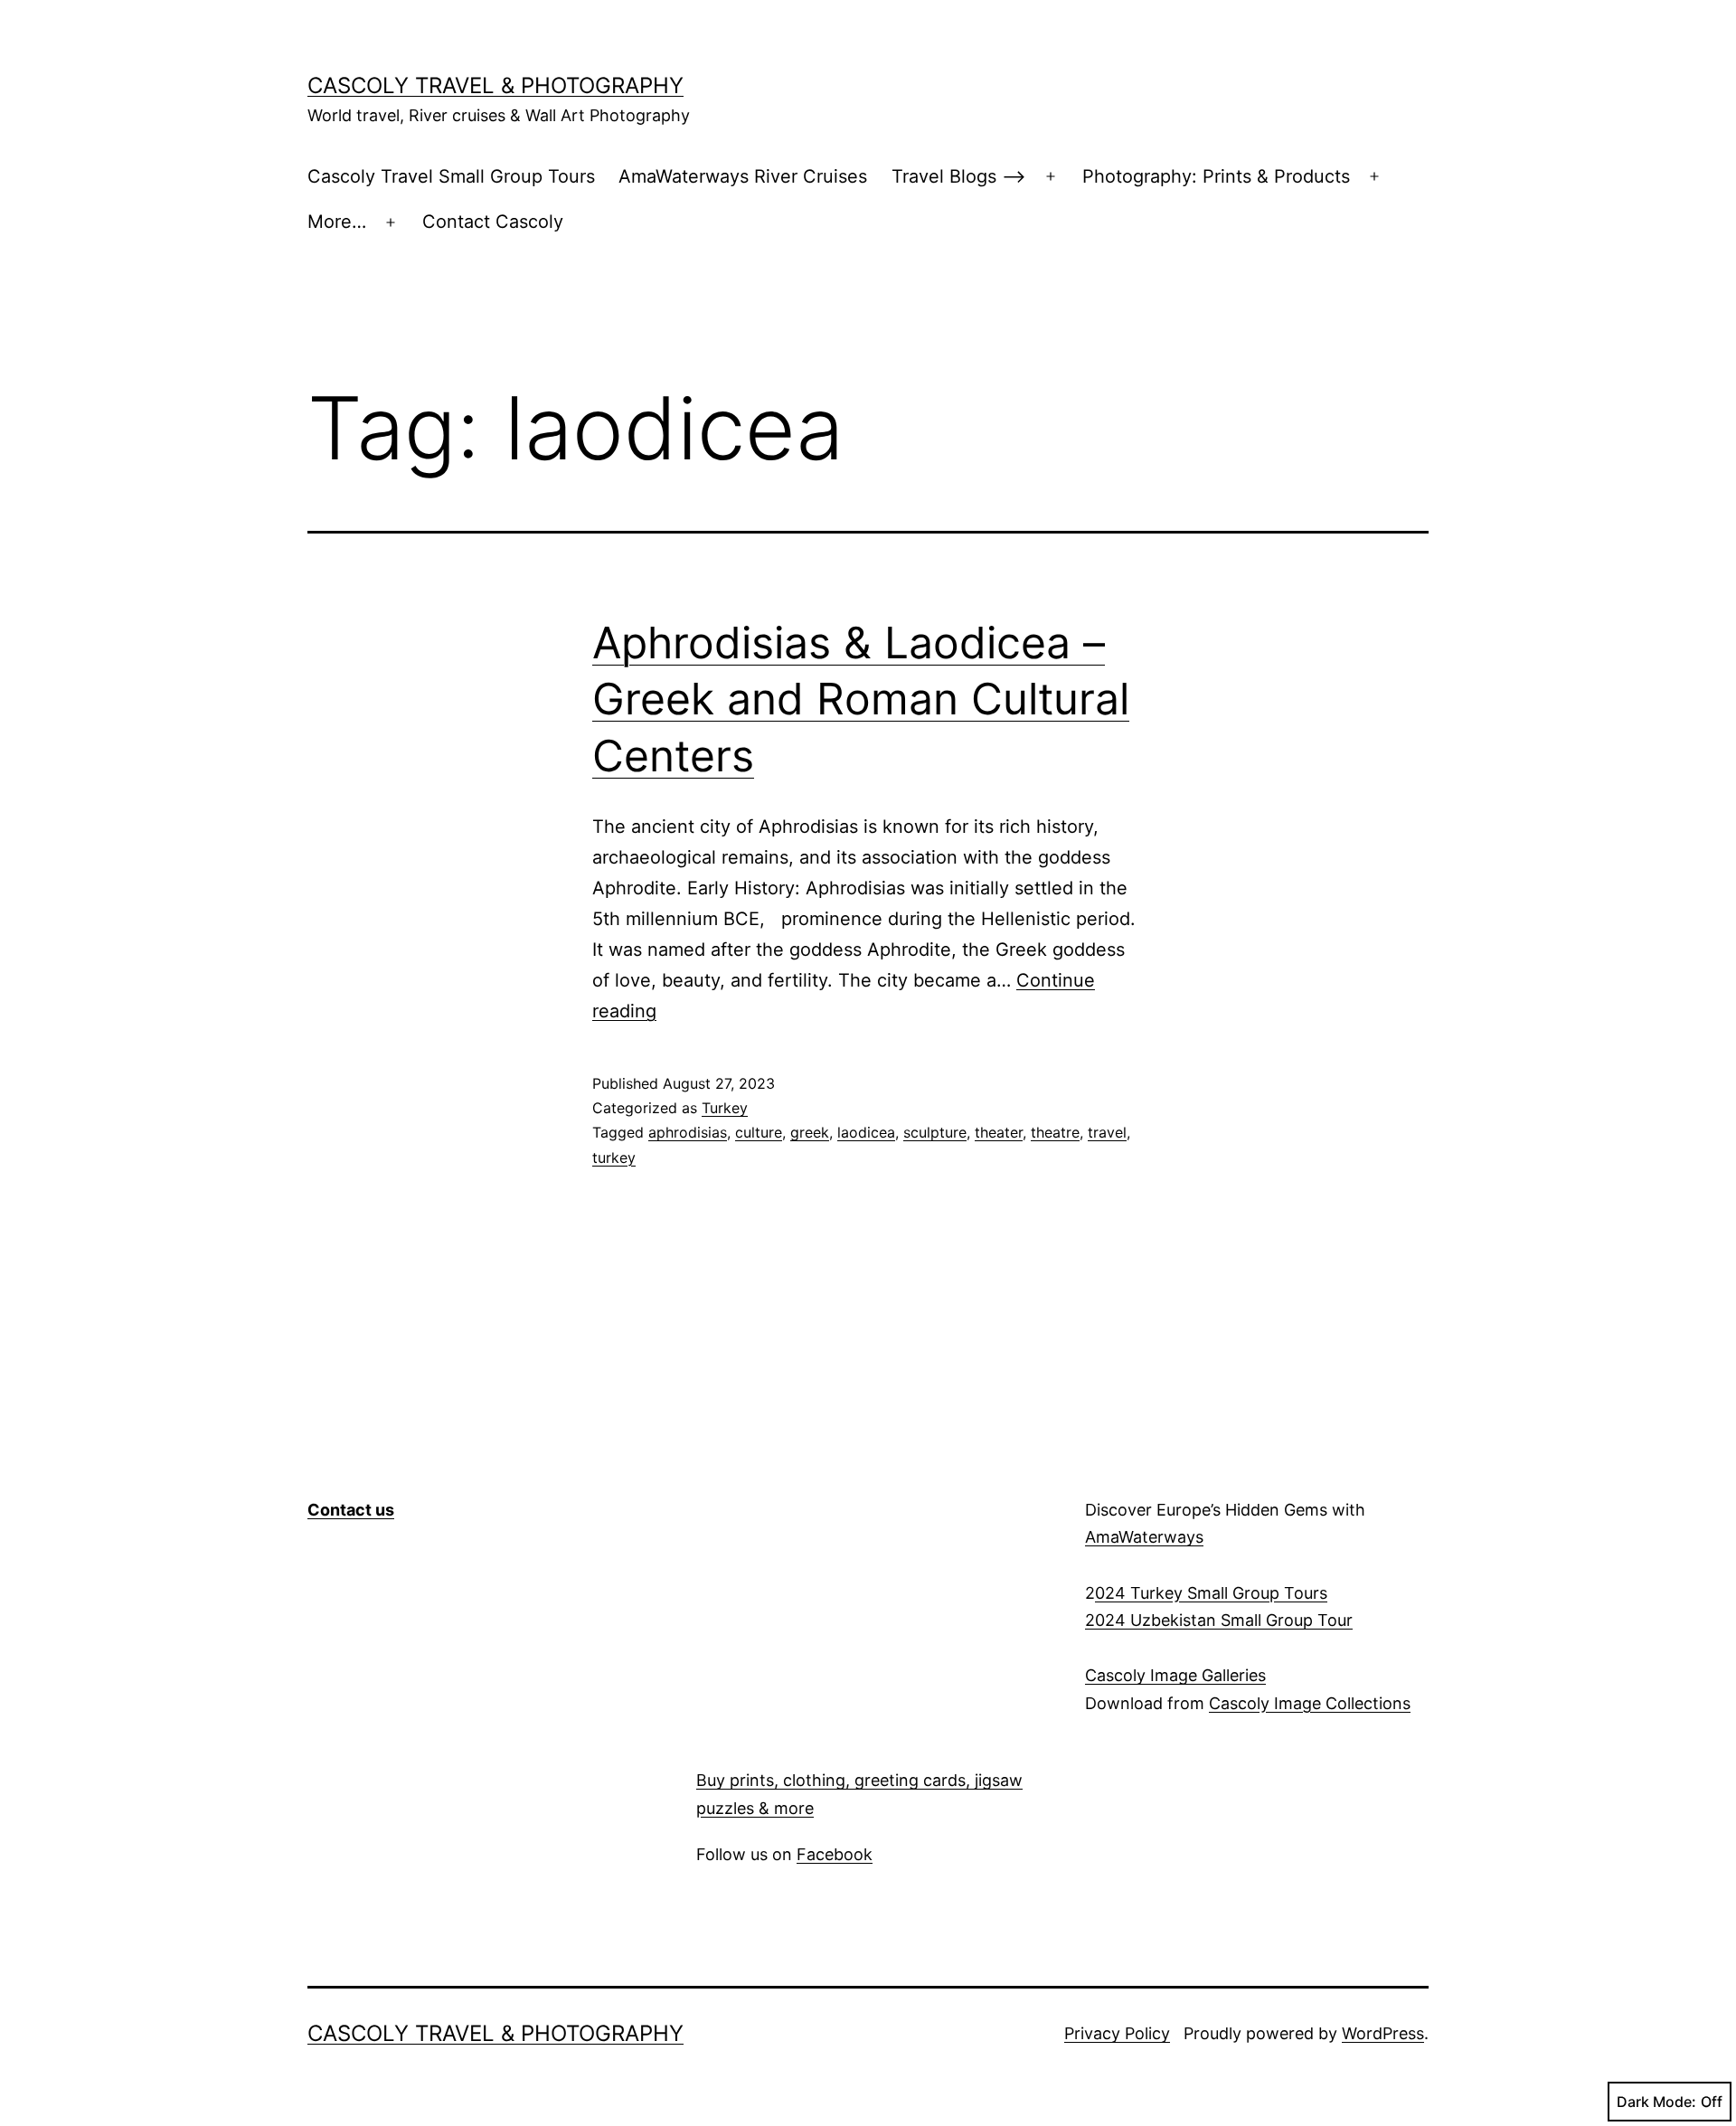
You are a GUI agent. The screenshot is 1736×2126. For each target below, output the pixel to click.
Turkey (725, 1108)
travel (1107, 1132)
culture (759, 1132)
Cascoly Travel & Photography (495, 85)
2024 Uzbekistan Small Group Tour (1219, 1620)
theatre (1055, 1132)
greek (810, 1132)
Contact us (351, 1510)
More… (337, 222)
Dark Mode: (1656, 2102)
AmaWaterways (1144, 1537)
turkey (614, 1157)
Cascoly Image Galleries (1175, 1675)
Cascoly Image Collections (1310, 1703)
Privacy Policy (1117, 2033)
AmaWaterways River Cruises (743, 176)
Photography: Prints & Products (1216, 176)
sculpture (935, 1132)
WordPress (1383, 2033)
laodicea (866, 1132)
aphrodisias (688, 1132)
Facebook (835, 1854)
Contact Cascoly (493, 222)
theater (999, 1132)
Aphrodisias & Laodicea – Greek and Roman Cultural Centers (861, 699)
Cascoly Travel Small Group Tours (451, 176)
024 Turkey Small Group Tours (1211, 1593)
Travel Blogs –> (959, 176)
